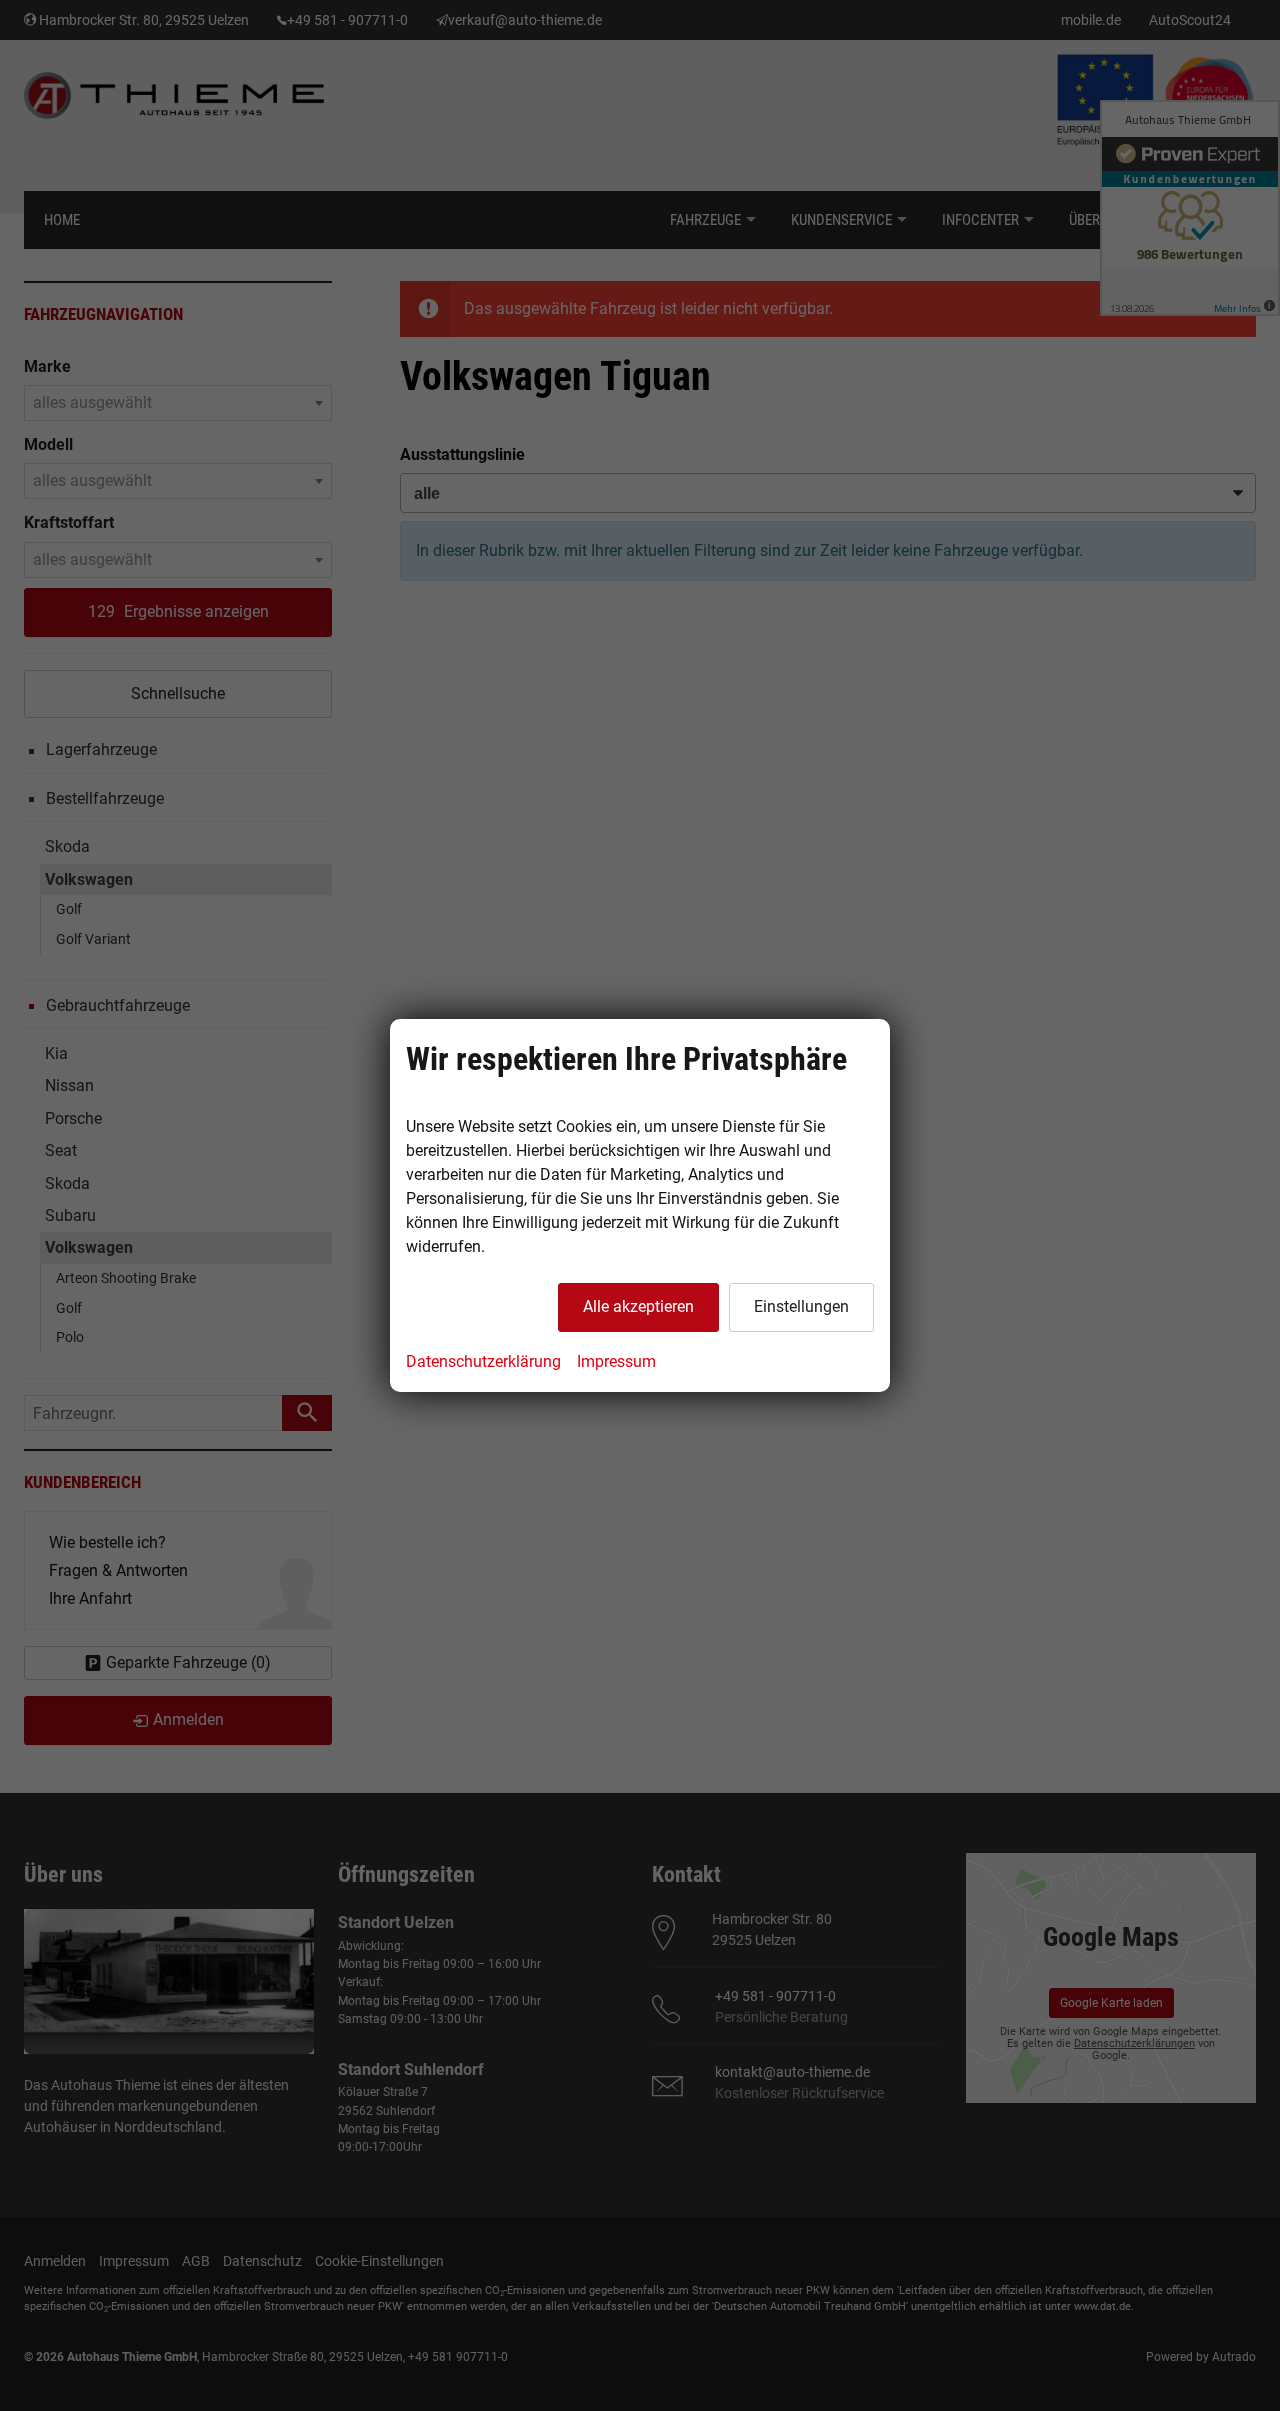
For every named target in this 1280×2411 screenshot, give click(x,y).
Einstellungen (801, 1306)
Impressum (616, 1361)
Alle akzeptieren (638, 1306)
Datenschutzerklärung (483, 1361)
